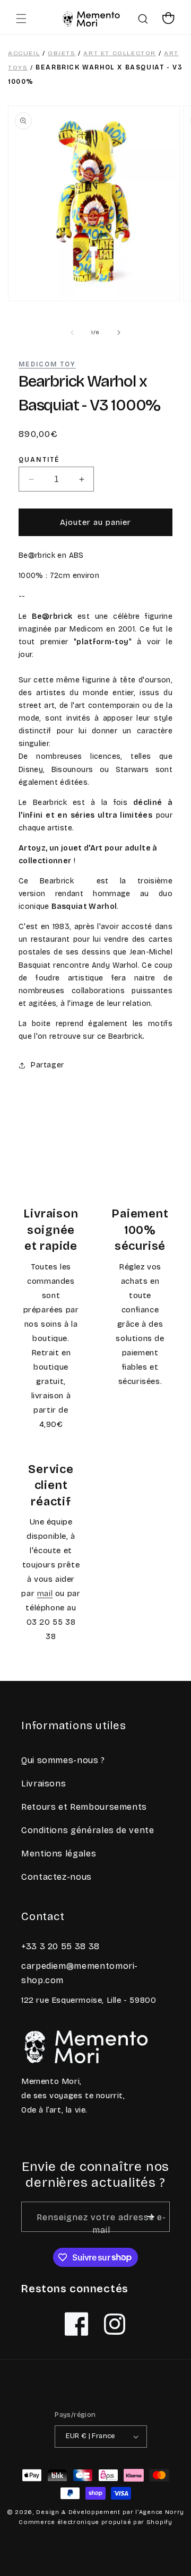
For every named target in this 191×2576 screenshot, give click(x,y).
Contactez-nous (57, 1877)
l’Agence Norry (160, 2512)
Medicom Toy (47, 364)
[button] (21, 19)
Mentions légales (59, 1854)
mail (45, 1593)
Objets (62, 53)
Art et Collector (120, 53)
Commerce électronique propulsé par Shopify (95, 2522)
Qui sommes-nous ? (63, 1760)
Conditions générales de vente (88, 1830)
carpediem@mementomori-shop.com (80, 1973)
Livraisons (44, 1784)
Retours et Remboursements (84, 1807)
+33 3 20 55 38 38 (60, 1946)
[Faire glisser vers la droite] (119, 332)
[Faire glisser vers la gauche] (72, 332)
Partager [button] (47, 1065)
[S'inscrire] (150, 2217)
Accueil (24, 53)
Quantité (39, 460)
